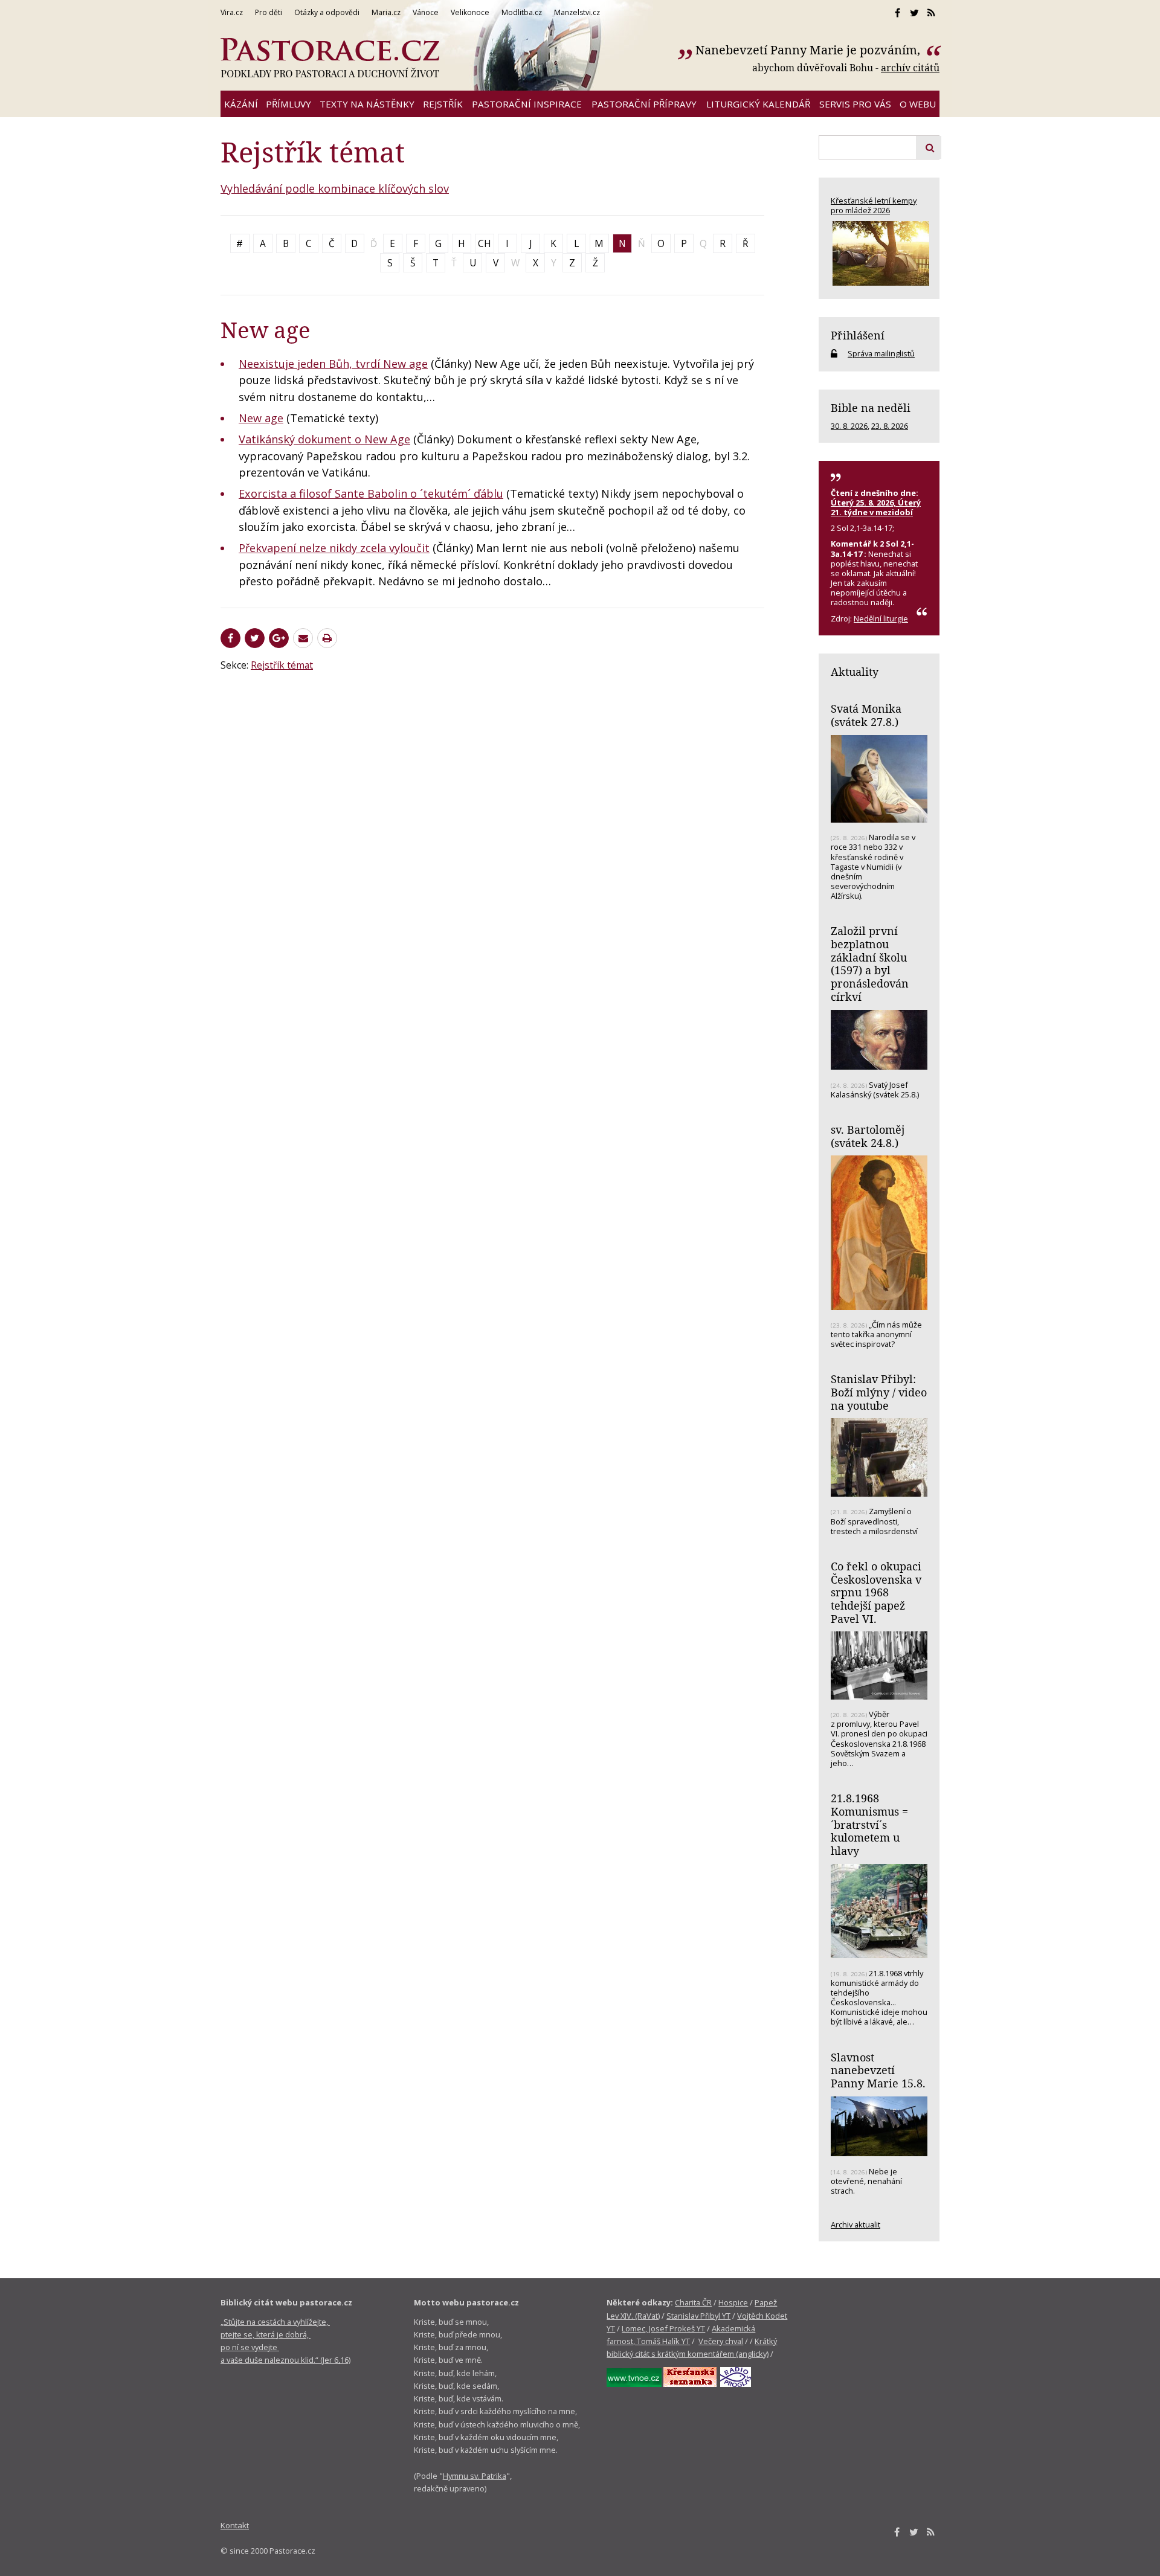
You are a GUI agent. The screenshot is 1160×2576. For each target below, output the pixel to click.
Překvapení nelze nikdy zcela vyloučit (334, 548)
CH (485, 243)
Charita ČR (693, 2302)
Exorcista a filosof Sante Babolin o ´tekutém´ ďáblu (371, 493)
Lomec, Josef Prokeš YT (663, 2328)
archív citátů (910, 68)
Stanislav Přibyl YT (698, 2316)
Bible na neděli (871, 408)
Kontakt (235, 2525)
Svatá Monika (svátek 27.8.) (866, 715)
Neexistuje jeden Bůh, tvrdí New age (333, 364)
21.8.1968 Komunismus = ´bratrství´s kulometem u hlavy (869, 1824)
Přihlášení (858, 335)
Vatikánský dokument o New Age (324, 439)
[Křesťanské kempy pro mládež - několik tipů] (879, 253)
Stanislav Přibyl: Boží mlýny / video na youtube (879, 1392)
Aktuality (855, 672)
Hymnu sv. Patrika (475, 2476)
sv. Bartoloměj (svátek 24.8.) (868, 1136)
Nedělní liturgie (881, 618)
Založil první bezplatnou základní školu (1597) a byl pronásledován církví (870, 964)
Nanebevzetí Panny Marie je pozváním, (809, 50)
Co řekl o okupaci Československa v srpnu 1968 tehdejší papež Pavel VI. (876, 1592)
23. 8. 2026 (890, 426)
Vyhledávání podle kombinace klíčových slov (335, 188)
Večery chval (721, 2341)
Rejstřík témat (282, 665)
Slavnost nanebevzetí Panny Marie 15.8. (878, 2070)
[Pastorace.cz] (330, 58)
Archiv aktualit (855, 2224)
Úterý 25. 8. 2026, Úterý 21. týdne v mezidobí (876, 507)
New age (261, 418)
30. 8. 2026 (849, 426)
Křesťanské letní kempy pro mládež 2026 (874, 205)
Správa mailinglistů (881, 353)
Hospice (733, 2302)
